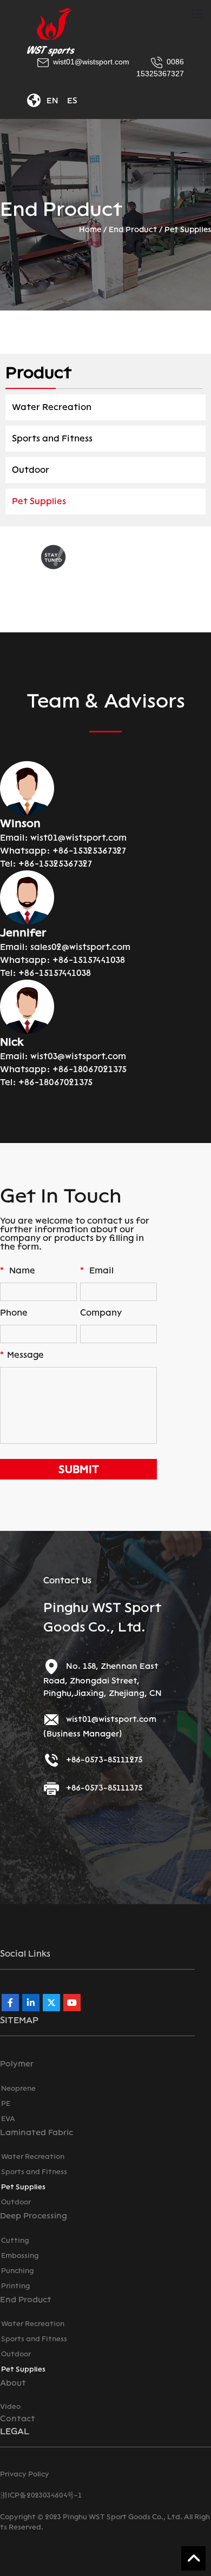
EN (52, 101)
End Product (133, 230)
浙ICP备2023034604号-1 (41, 2495)
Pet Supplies (188, 230)
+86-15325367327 (89, 851)
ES (72, 101)
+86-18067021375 (90, 1069)
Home (90, 230)
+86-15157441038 (89, 960)
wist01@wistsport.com (78, 838)
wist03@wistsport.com (78, 1056)
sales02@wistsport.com (80, 947)
